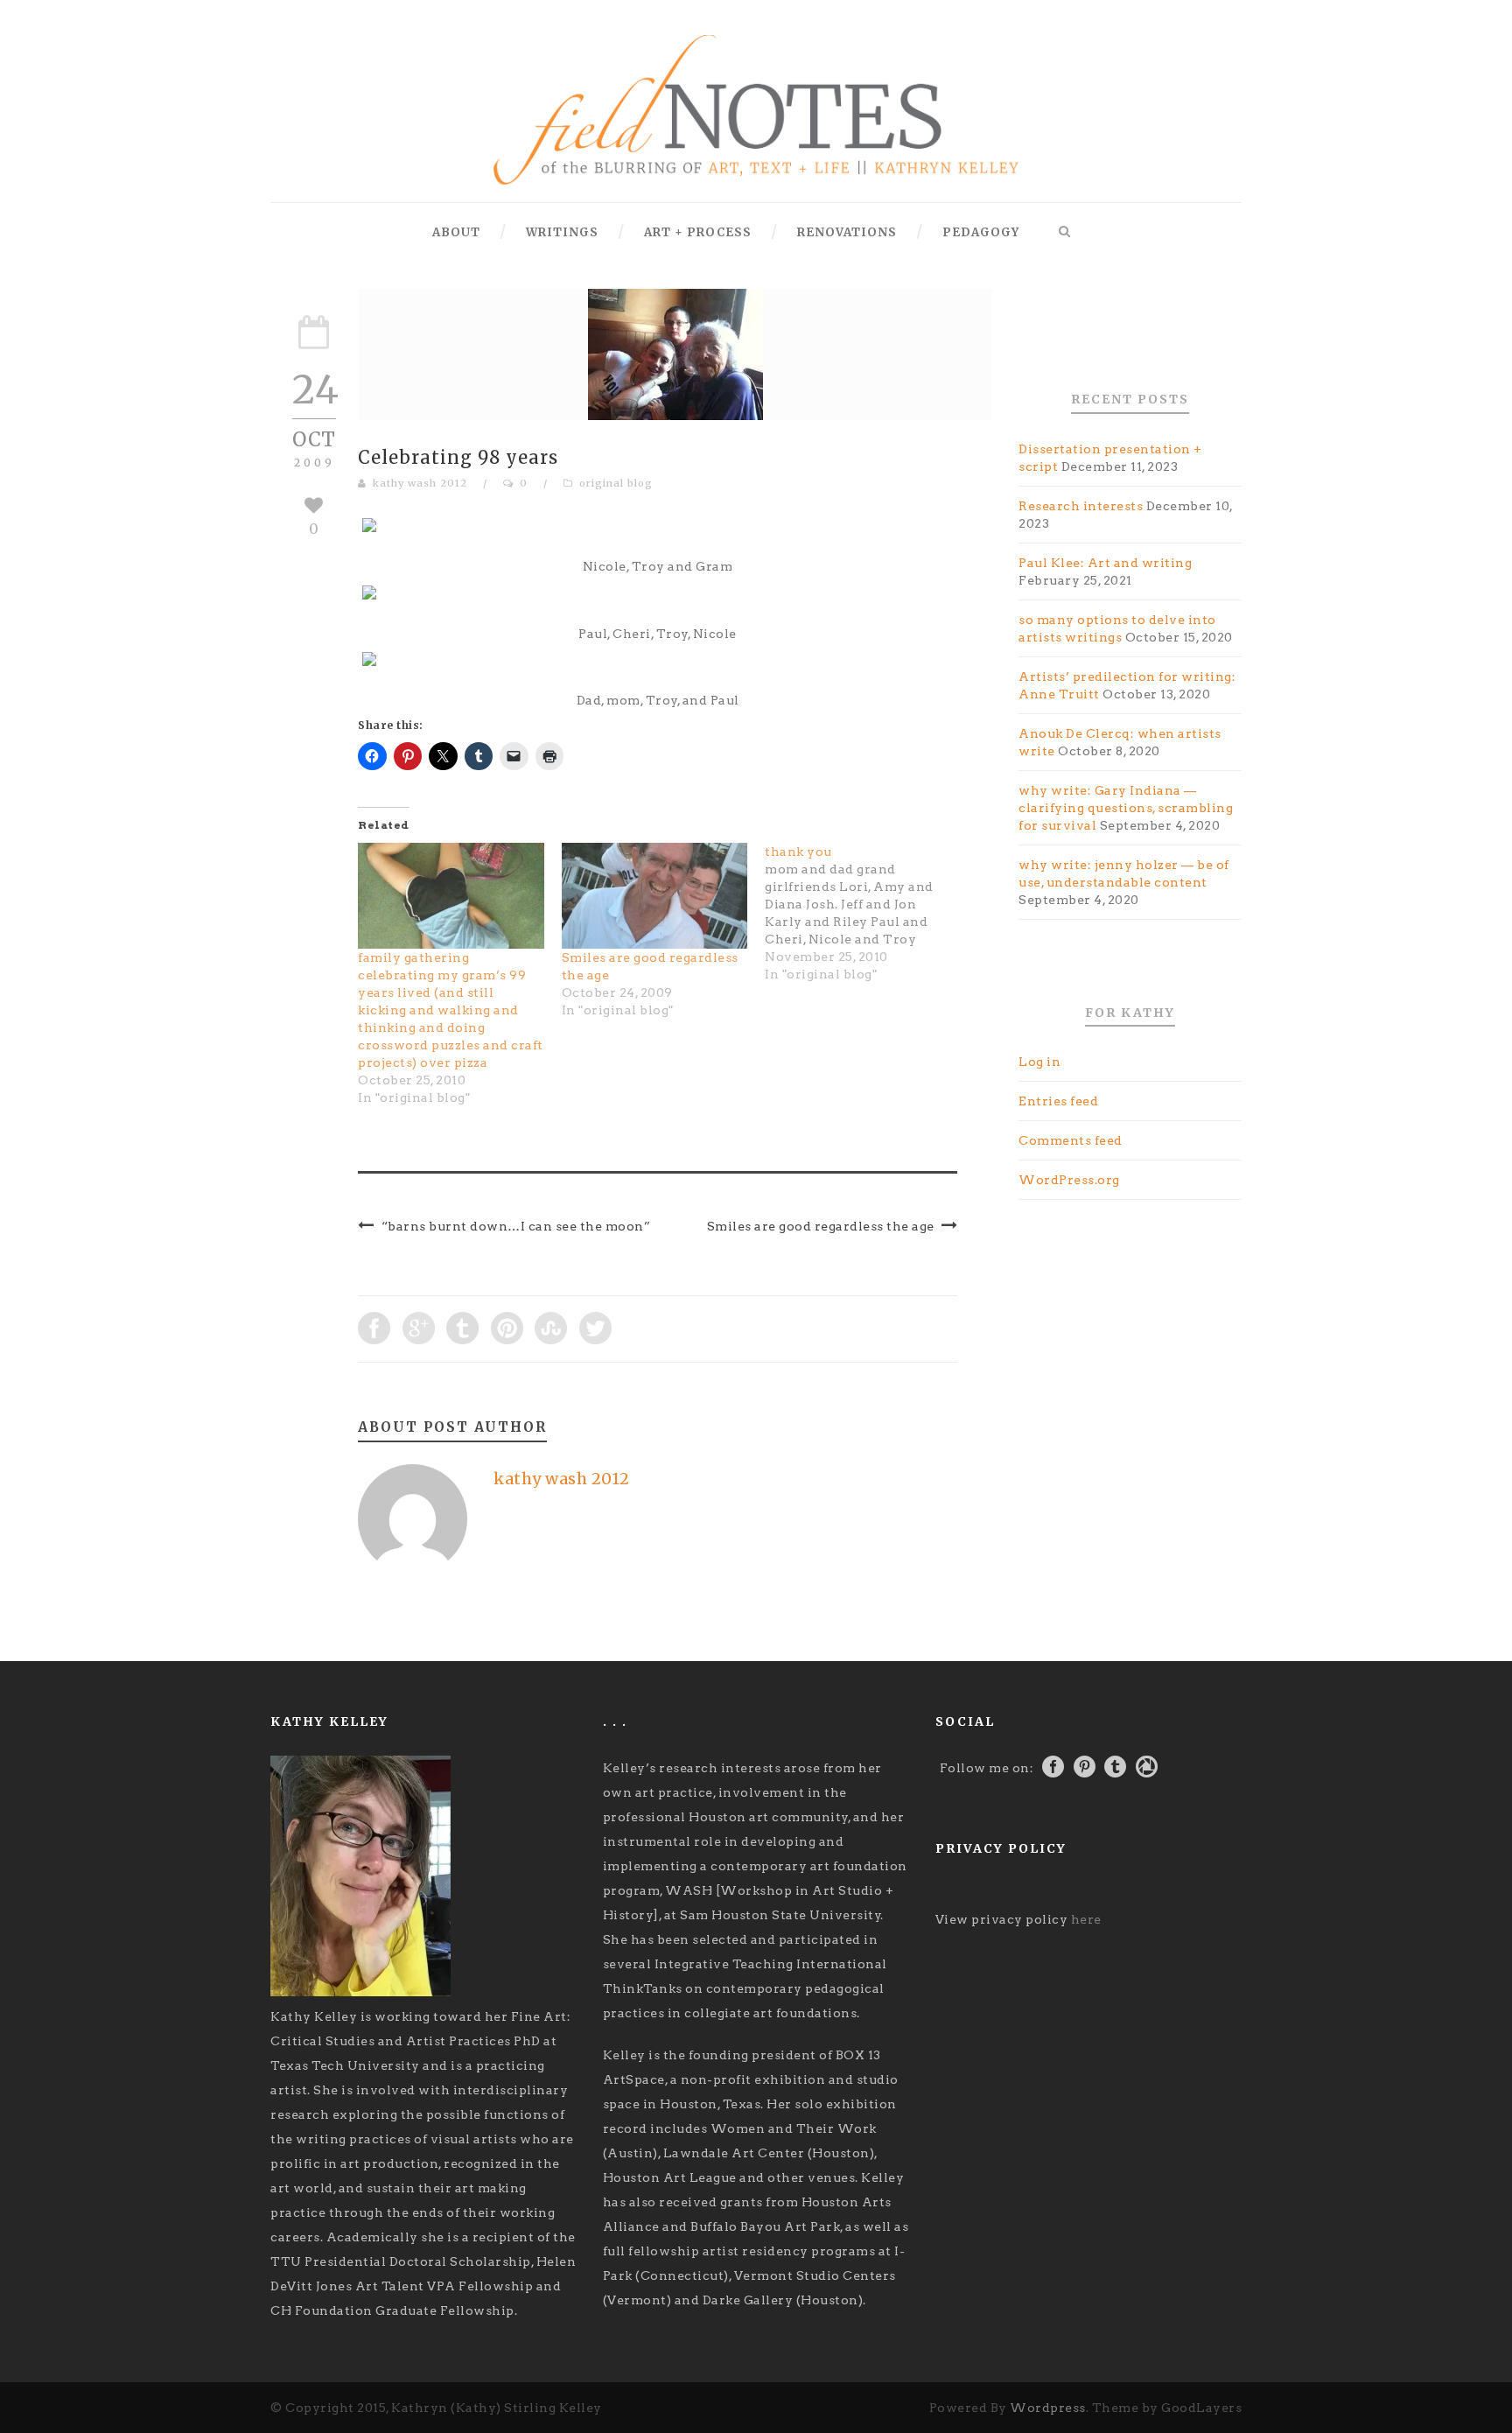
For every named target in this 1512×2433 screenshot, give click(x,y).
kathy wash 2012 (420, 483)
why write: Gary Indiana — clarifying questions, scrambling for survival (1126, 808)
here (1086, 1919)
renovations (847, 232)
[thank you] (867, 913)
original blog (616, 483)
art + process (698, 232)
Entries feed (1058, 1101)
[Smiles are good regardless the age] (655, 896)
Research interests (1081, 506)
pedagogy (981, 232)
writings (562, 232)
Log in (1039, 1062)
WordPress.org (1069, 1180)
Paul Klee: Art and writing (1105, 563)
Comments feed (1071, 1140)
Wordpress (1048, 2408)
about (456, 232)
